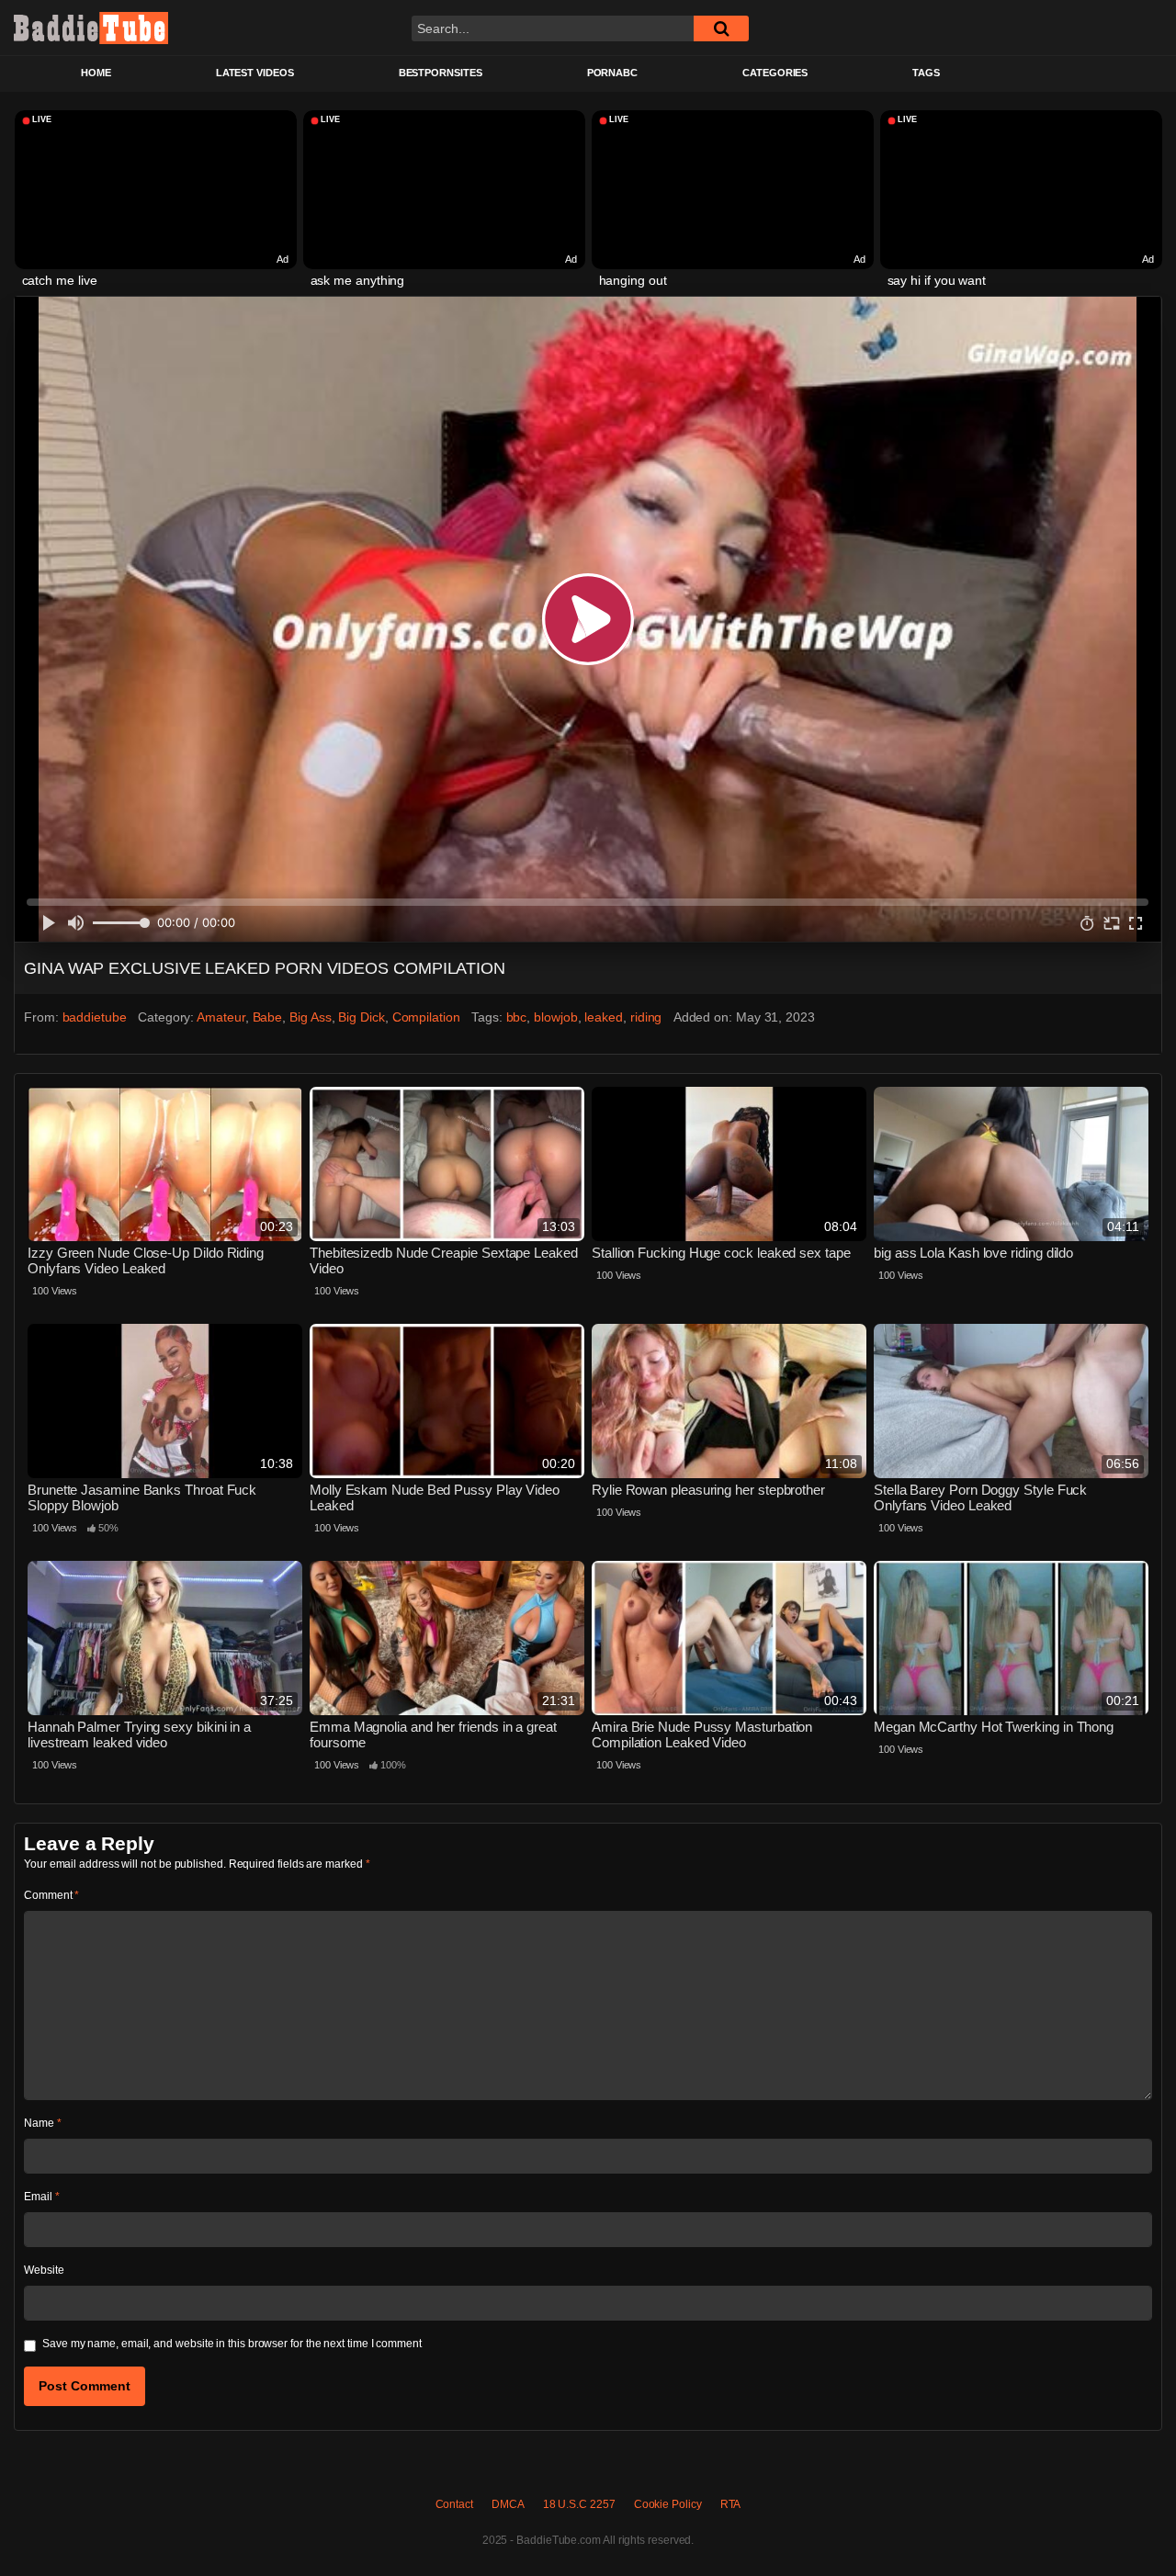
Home (96, 73)
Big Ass (310, 1017)
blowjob (555, 1017)
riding (646, 1017)
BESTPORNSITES (441, 73)
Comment (51, 1895)
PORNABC (612, 73)
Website (44, 2270)
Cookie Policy (668, 2504)
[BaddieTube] (91, 28)
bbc (517, 1017)
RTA (731, 2504)
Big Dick (361, 1017)
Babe (268, 1017)
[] (721, 28)
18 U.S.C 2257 (579, 2504)
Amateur (220, 1017)
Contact (454, 2504)
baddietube (95, 1017)
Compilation (426, 1017)
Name (43, 2123)
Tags (926, 73)
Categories (775, 73)
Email (41, 2197)
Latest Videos (255, 73)
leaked (604, 1017)
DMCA (508, 2504)
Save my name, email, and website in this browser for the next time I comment (232, 2344)
